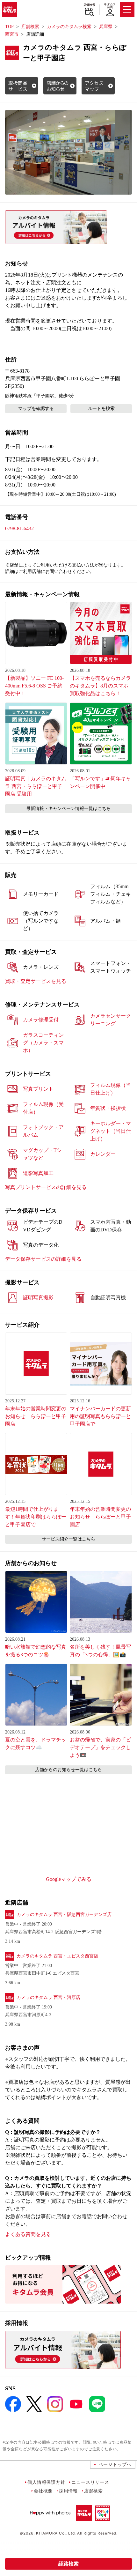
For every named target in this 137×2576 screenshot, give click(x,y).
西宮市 (12, 34)
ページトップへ (115, 2464)
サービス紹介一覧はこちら (68, 1539)
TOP (9, 27)
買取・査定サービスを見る (36, 981)
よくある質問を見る (28, 2234)
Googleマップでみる (69, 1879)
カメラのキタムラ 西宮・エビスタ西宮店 (57, 1956)
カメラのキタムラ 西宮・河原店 (48, 1997)
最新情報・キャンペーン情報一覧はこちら (68, 809)
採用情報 (68, 2491)
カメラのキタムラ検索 (69, 27)
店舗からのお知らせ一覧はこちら (68, 1770)
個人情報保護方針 (46, 2482)
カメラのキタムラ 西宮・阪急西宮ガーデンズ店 (64, 1915)
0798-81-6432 (19, 528)
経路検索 (68, 2564)
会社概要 (43, 2491)
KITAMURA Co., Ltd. (56, 2533)
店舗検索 (89, 5)
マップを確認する (36, 408)
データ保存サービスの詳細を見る (43, 1259)
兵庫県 (106, 27)
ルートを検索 (101, 408)
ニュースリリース (90, 2482)
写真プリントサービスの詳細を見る (46, 1187)
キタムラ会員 (110, 6)
